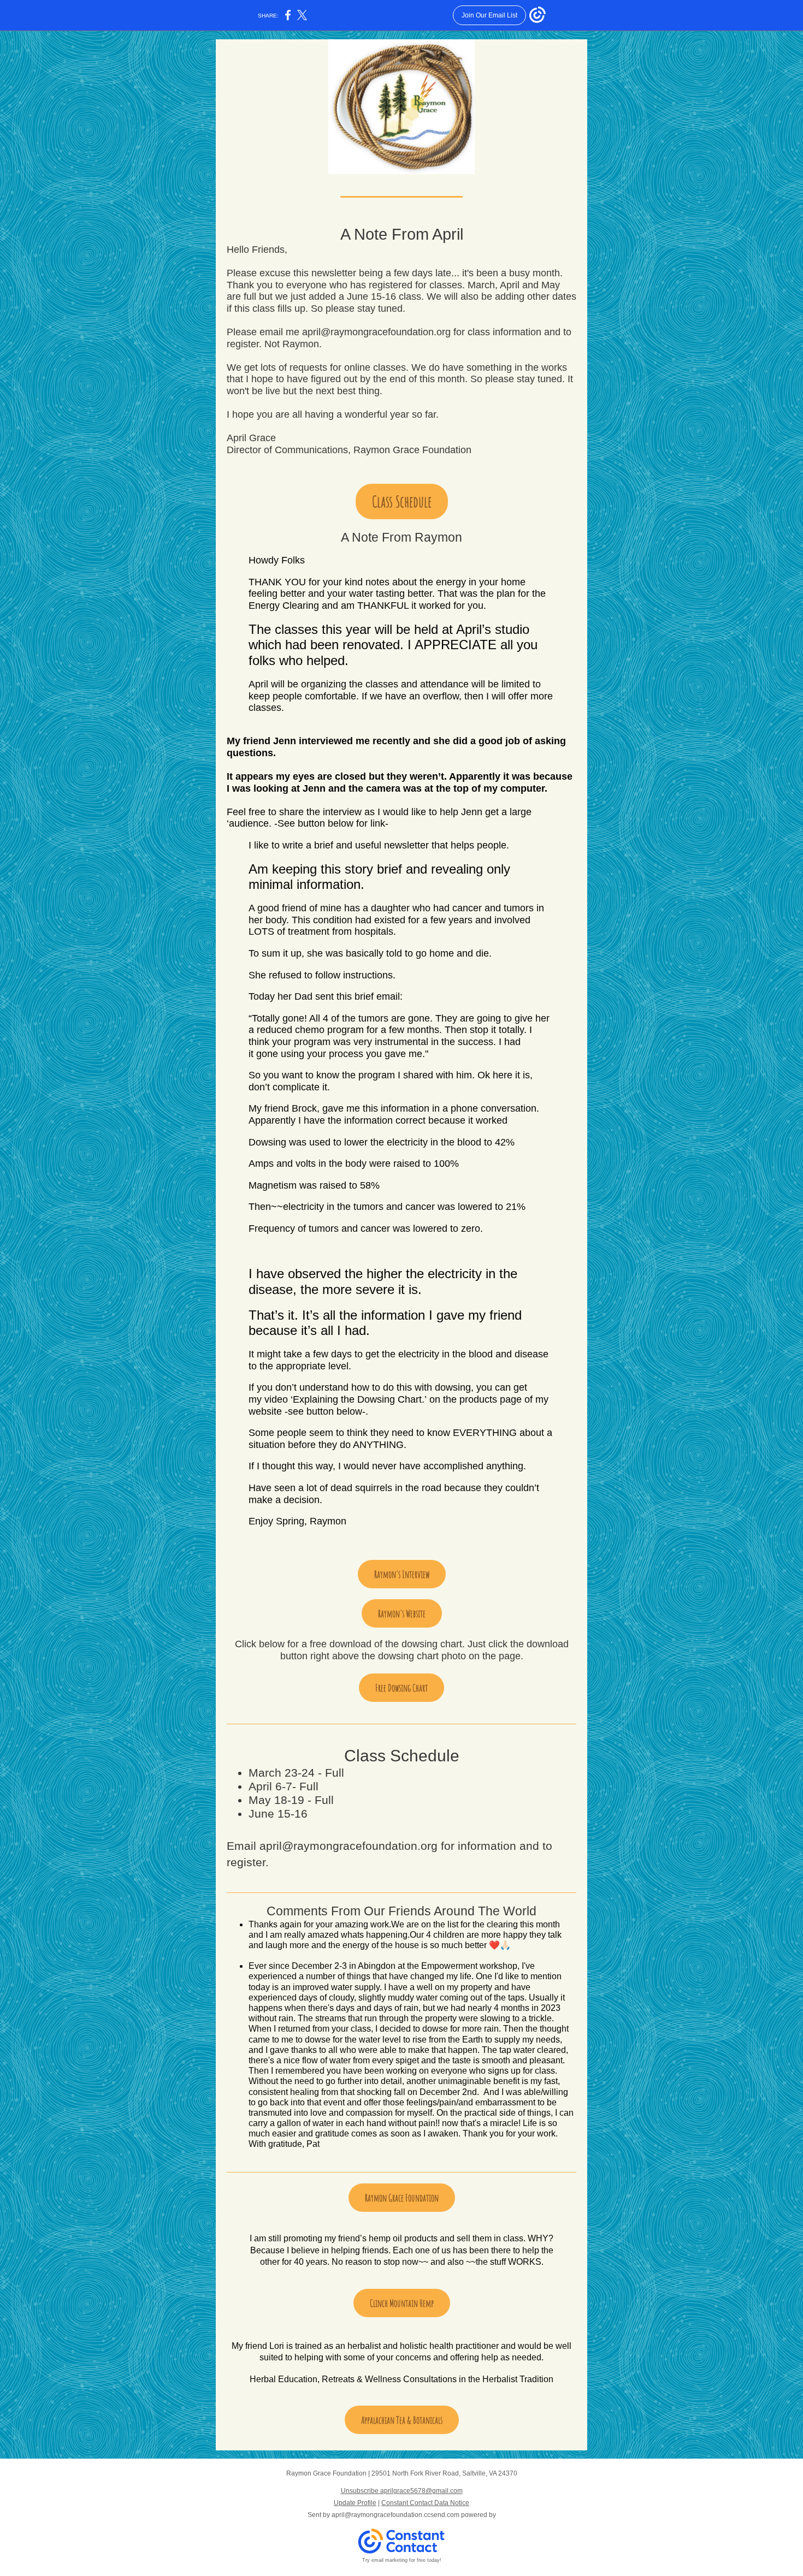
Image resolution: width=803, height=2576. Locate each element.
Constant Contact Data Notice (425, 2503)
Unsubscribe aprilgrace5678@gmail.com (402, 2491)
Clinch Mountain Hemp (402, 2303)
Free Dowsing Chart (401, 1688)
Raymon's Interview (402, 1574)
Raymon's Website (402, 1613)
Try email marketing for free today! (402, 2560)
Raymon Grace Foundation (402, 2198)
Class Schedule (402, 501)
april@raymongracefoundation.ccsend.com (395, 2515)
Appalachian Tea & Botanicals (402, 2420)
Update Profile (355, 2503)
